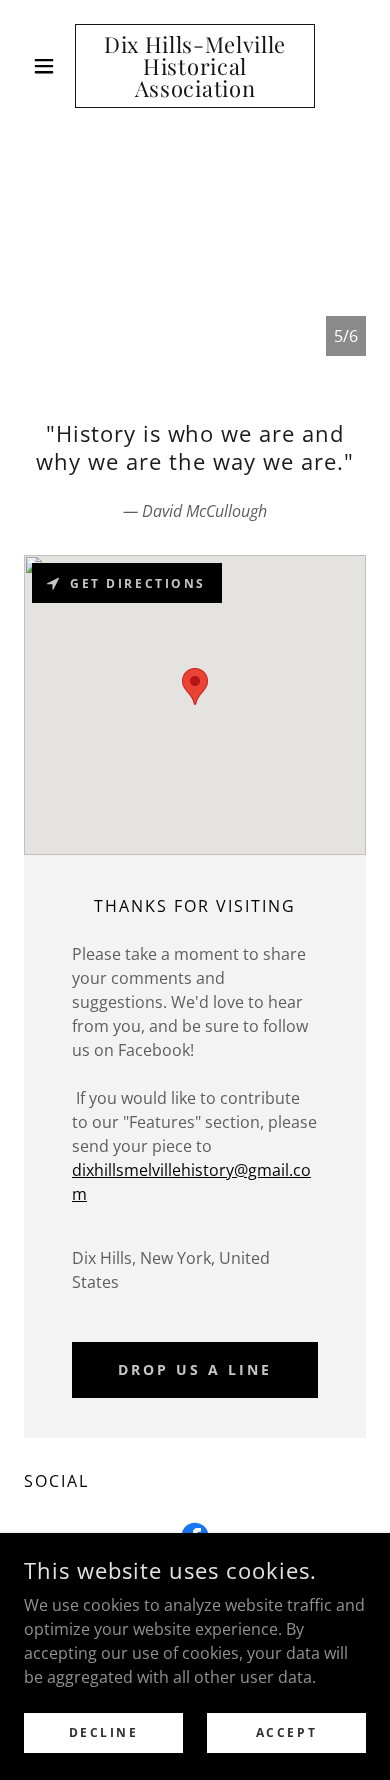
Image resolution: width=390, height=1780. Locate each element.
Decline (104, 1732)
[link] (194, 66)
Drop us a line (195, 1369)
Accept (286, 1732)
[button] (49, 66)
